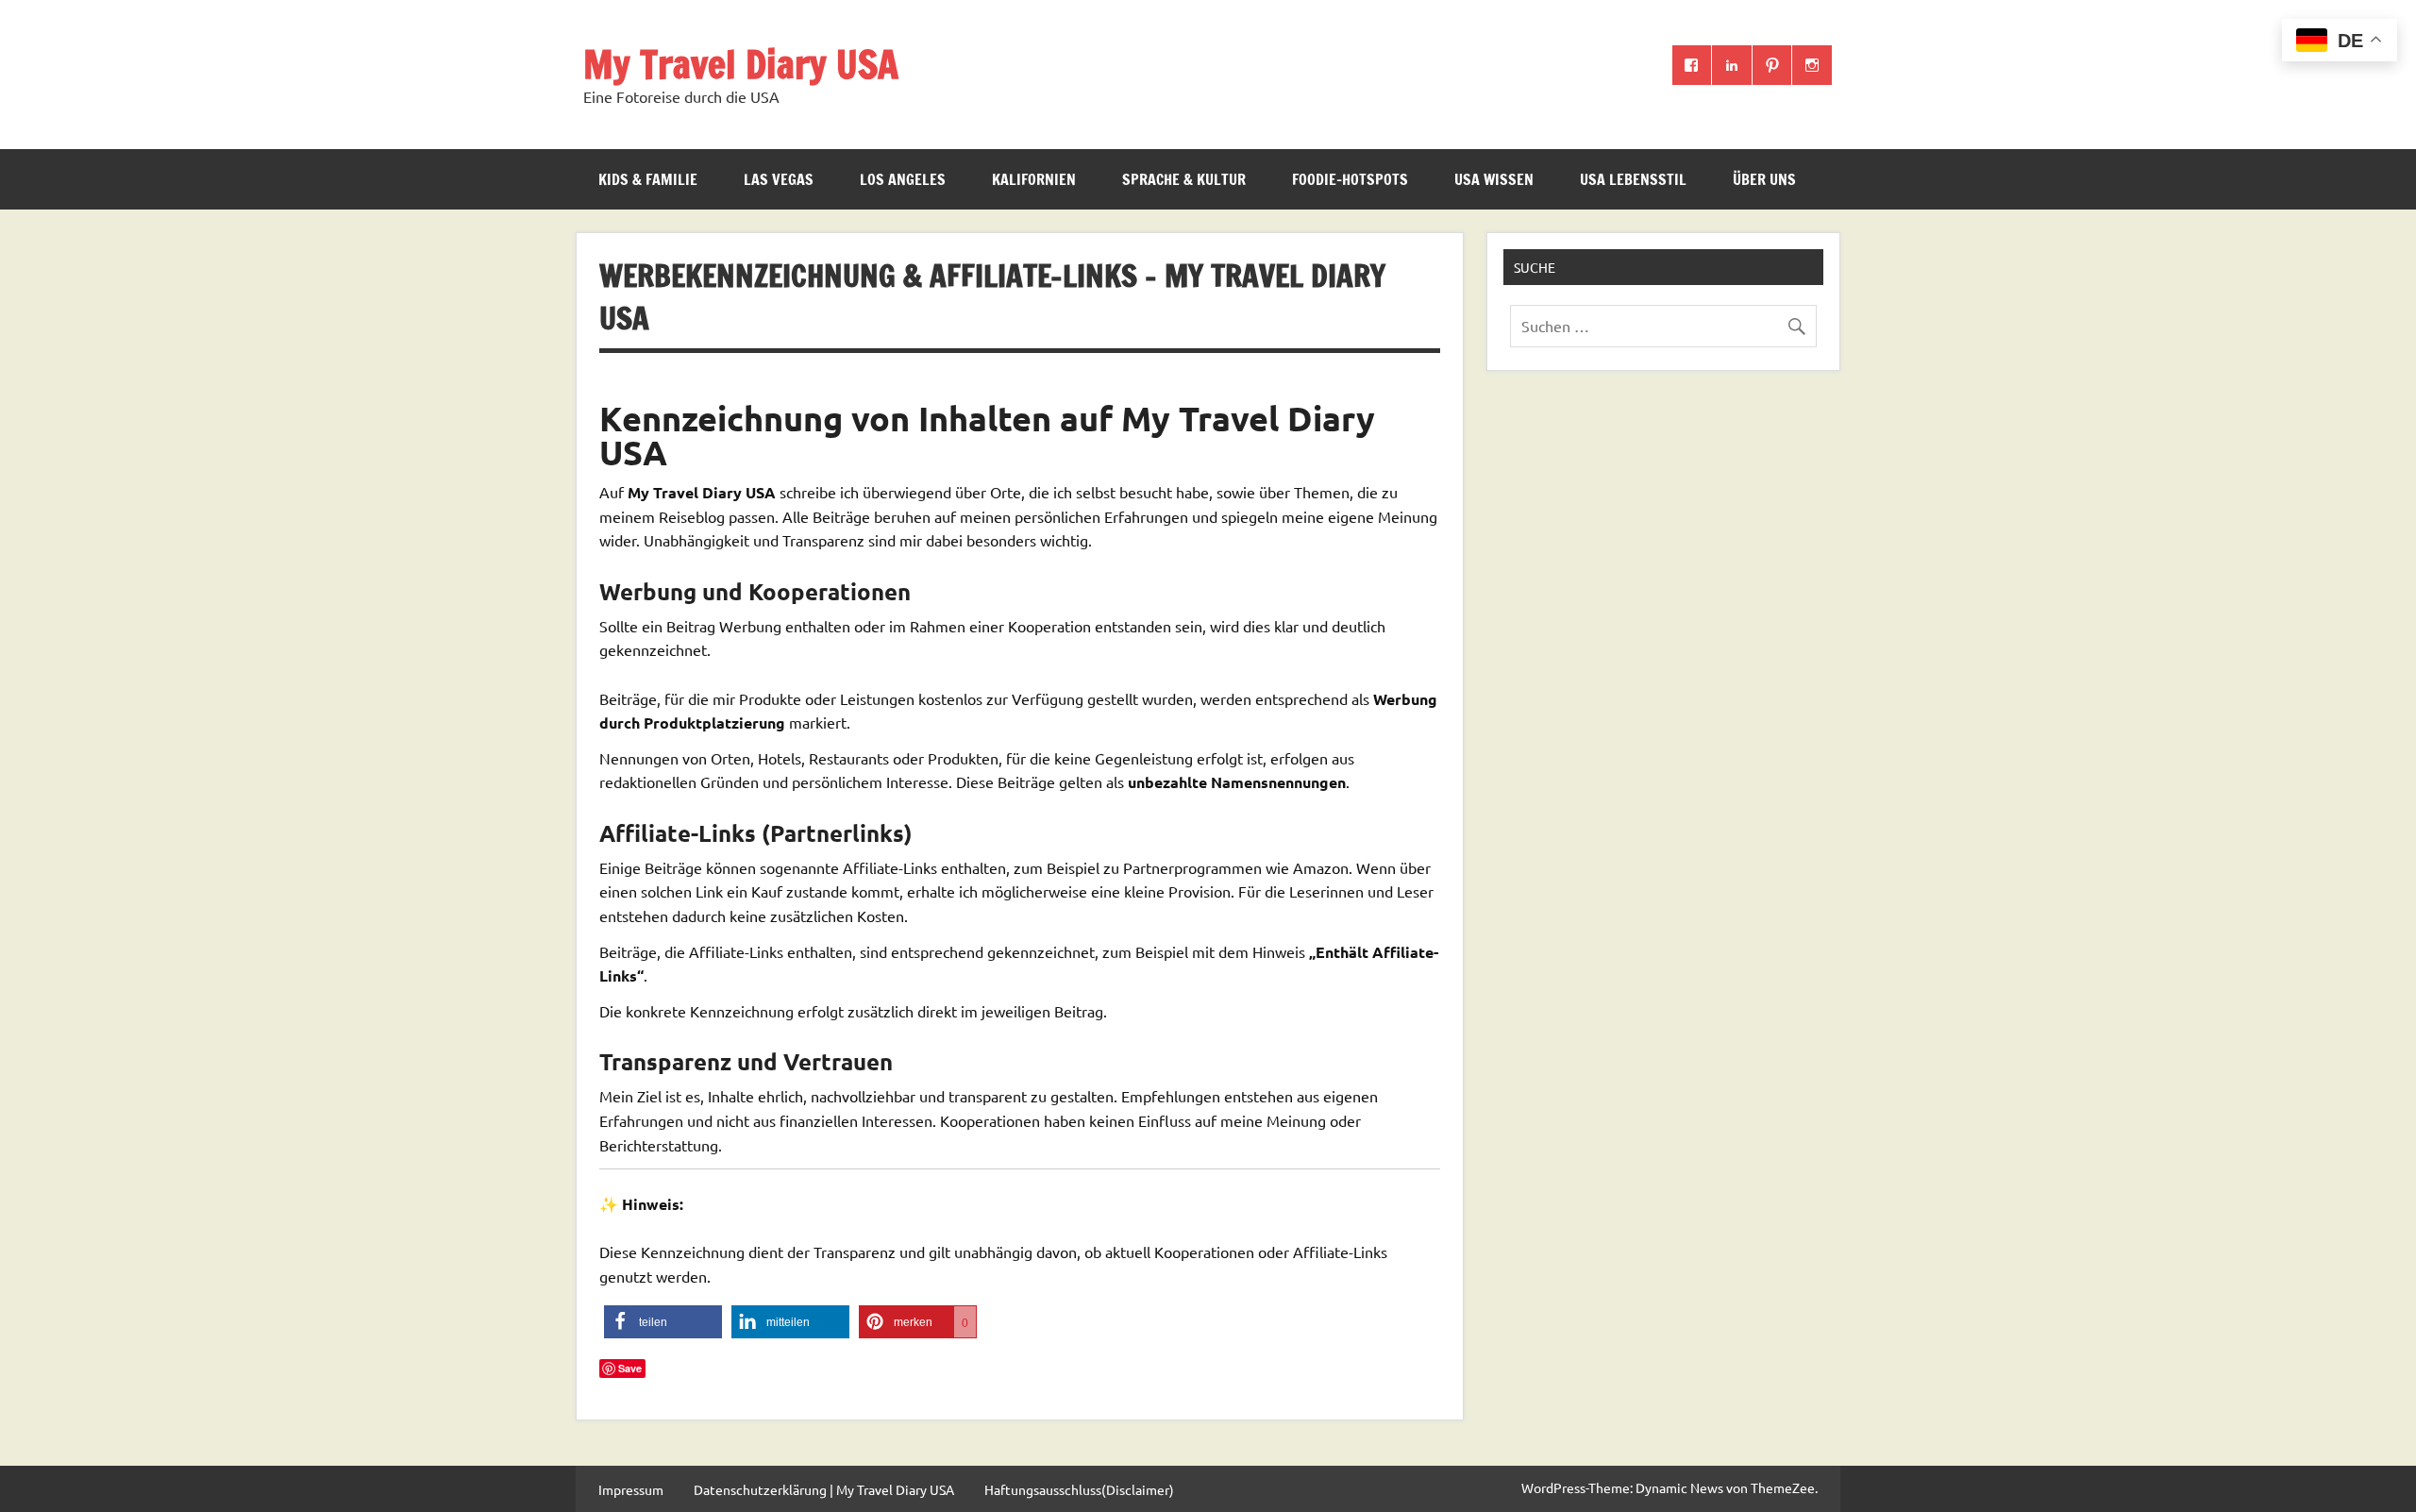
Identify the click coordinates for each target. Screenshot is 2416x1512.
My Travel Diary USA (741, 64)
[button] (663, 1322)
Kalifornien (1034, 179)
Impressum (631, 1489)
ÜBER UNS (1764, 179)
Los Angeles (903, 179)
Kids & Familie (648, 179)
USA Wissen (1494, 179)
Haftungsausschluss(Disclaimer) (1079, 1489)
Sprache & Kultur (1184, 179)
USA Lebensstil (1633, 179)
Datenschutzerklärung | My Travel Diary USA (824, 1489)
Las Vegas (779, 179)
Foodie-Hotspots (1350, 179)
